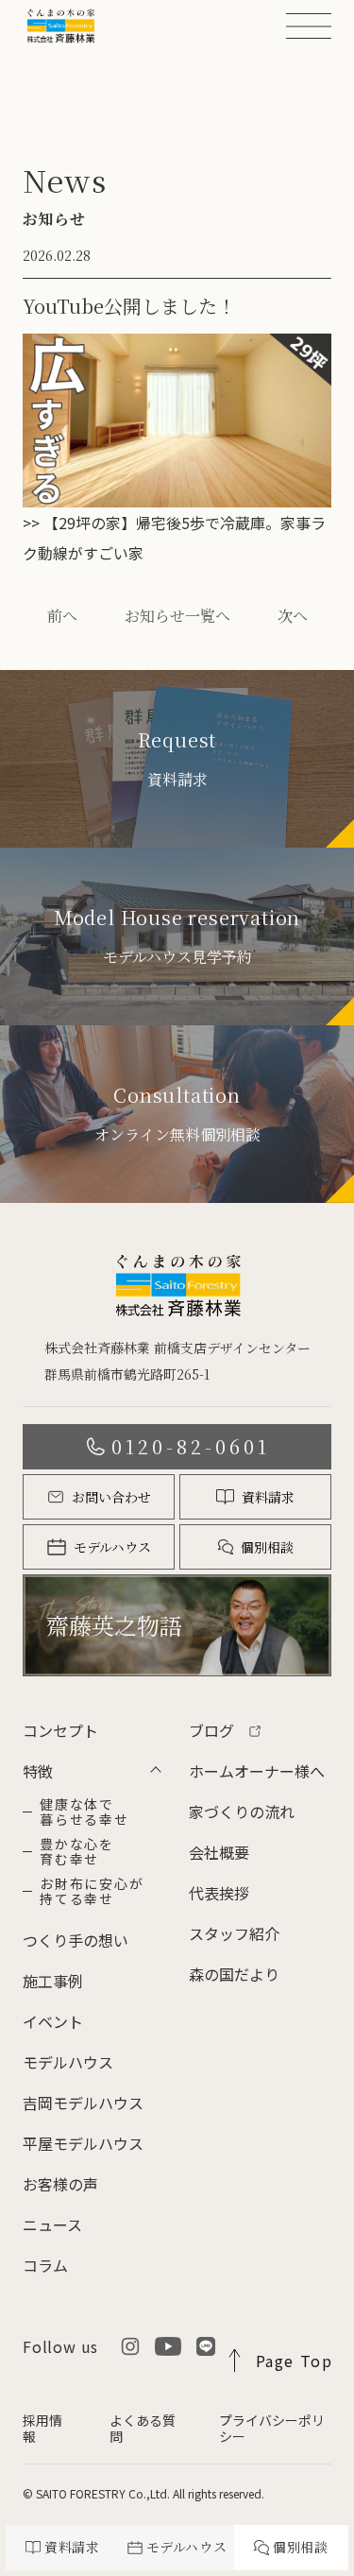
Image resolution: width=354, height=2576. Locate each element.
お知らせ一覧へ (177, 616)
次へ (293, 616)
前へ (62, 616)
